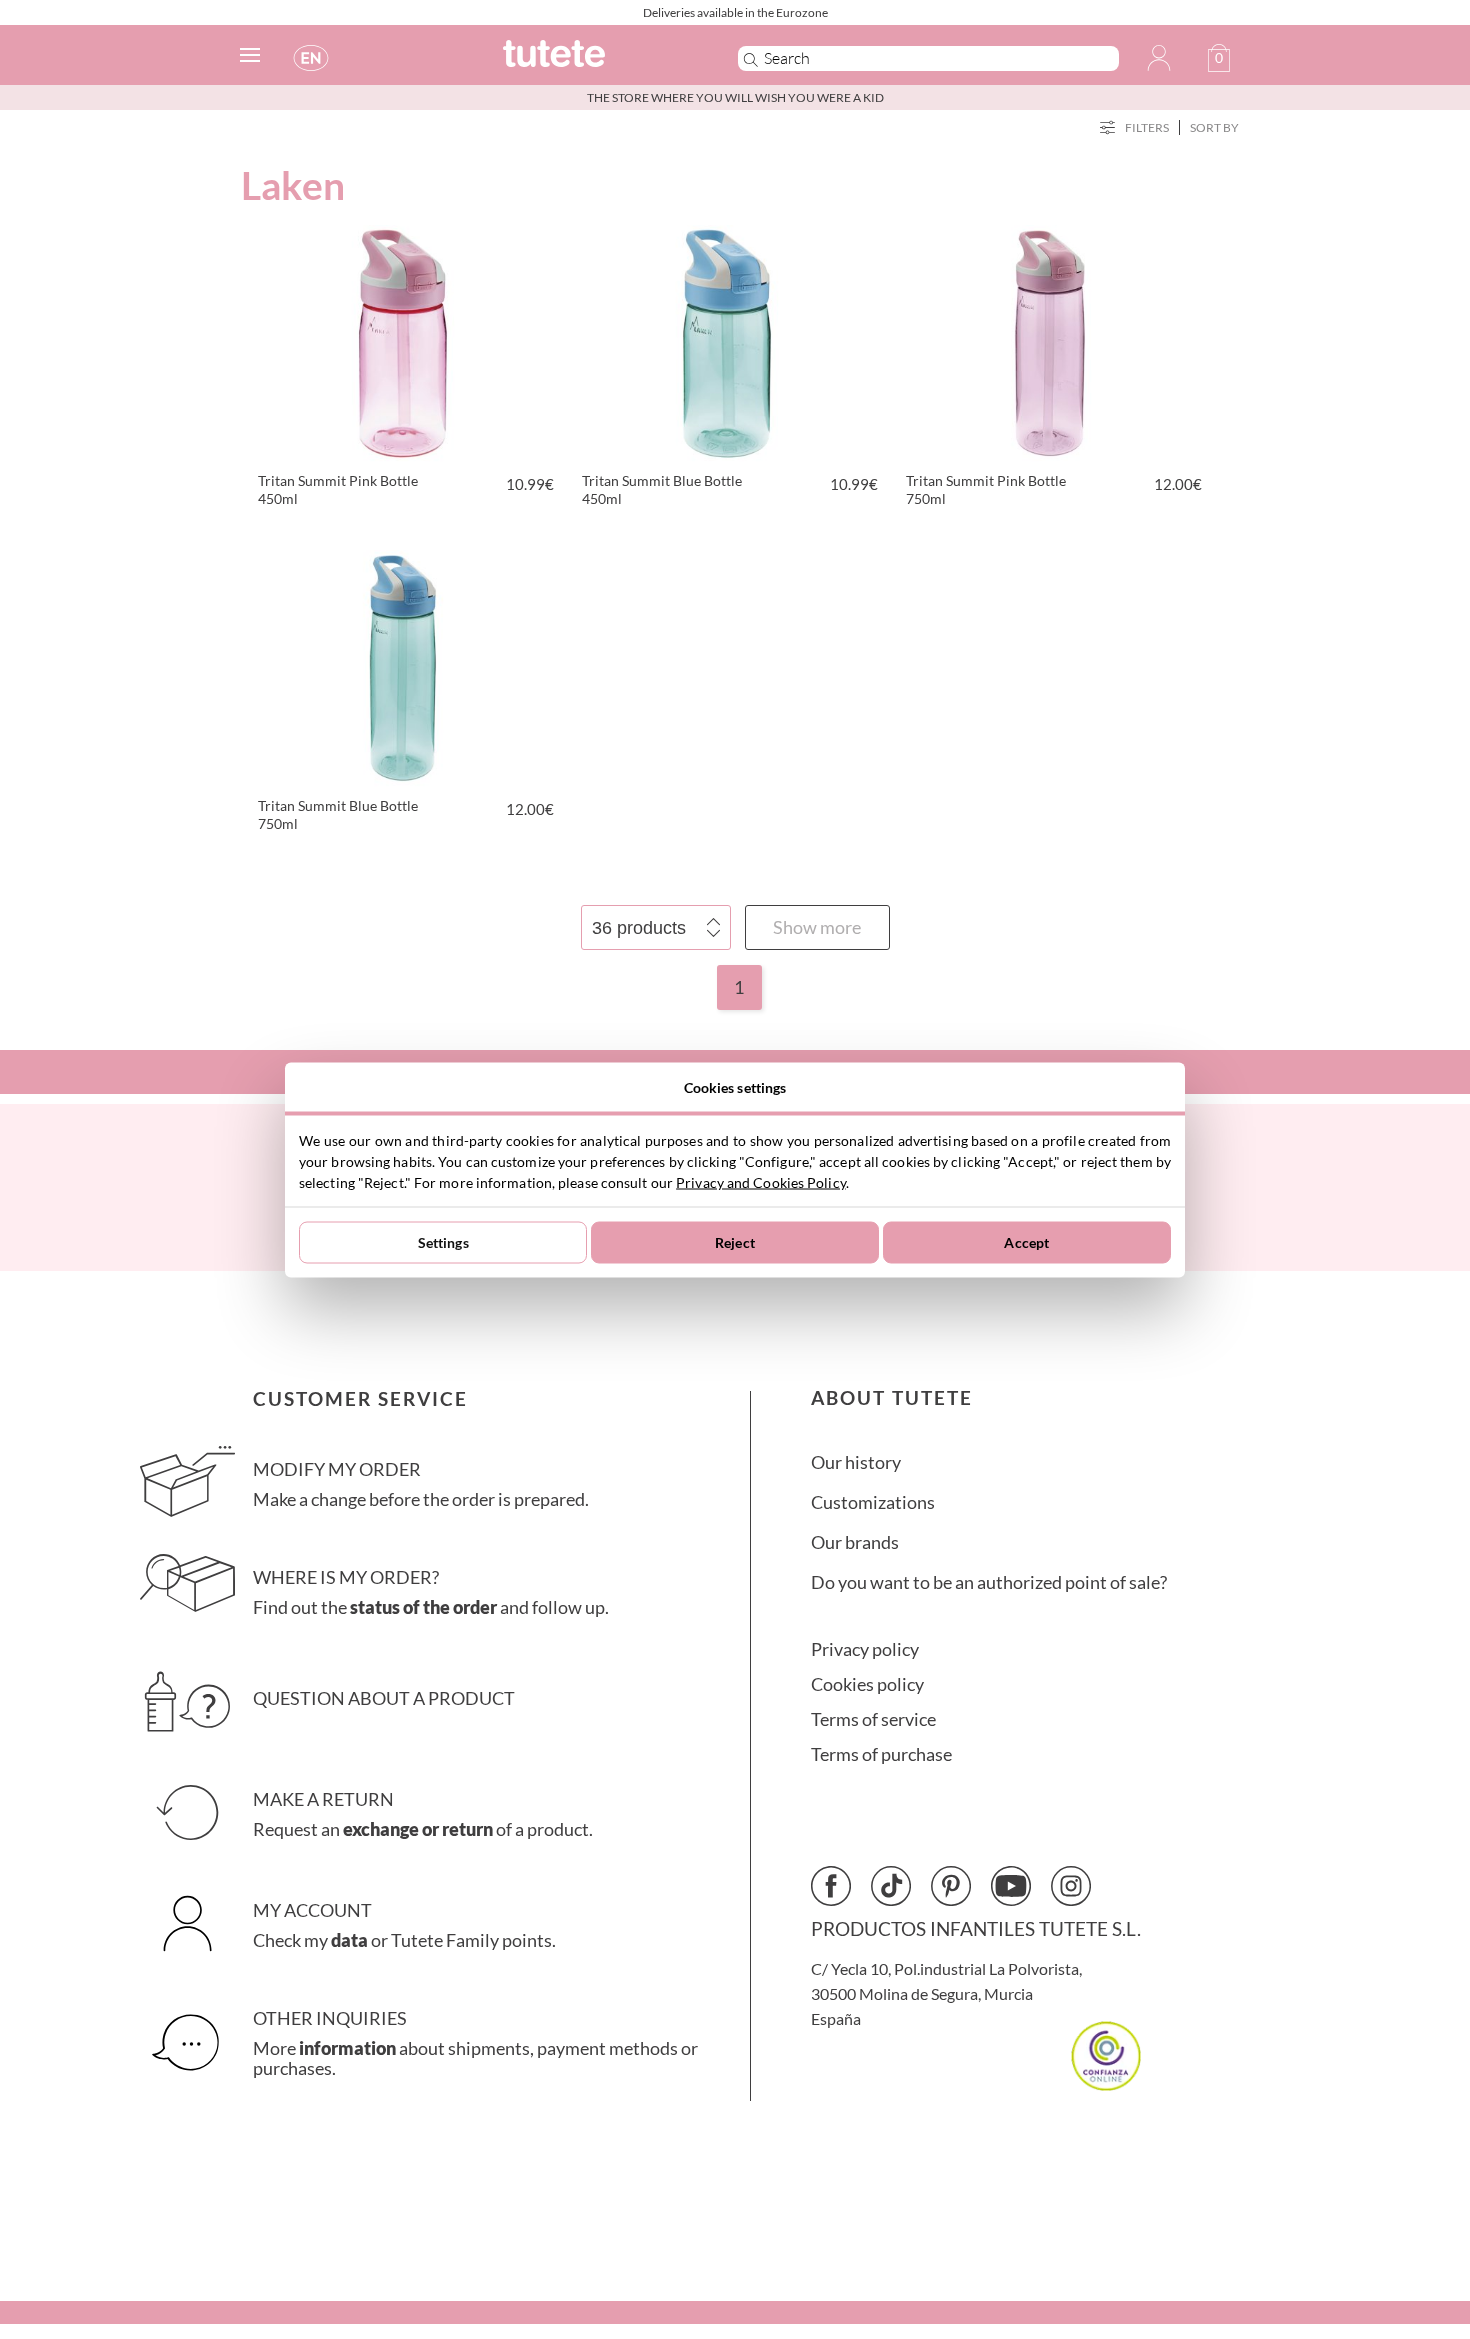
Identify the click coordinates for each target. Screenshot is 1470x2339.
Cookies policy (867, 1684)
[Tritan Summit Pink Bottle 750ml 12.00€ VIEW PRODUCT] (1051, 340)
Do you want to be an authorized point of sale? (989, 1582)
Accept (1026, 1242)
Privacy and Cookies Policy (761, 1181)
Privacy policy (865, 1649)
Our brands (855, 1542)
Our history (856, 1462)
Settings (443, 1242)
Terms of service (873, 1719)
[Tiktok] (891, 1886)
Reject (735, 1242)
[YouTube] (1011, 1886)
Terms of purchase (881, 1754)
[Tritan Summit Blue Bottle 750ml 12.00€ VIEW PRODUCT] (403, 665)
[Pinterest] (951, 1886)
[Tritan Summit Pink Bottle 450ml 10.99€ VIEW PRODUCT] (403, 340)
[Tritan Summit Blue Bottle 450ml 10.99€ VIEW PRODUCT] (727, 340)
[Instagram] (1071, 1886)
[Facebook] (831, 1886)
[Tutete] (598, 62)
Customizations (873, 1502)
